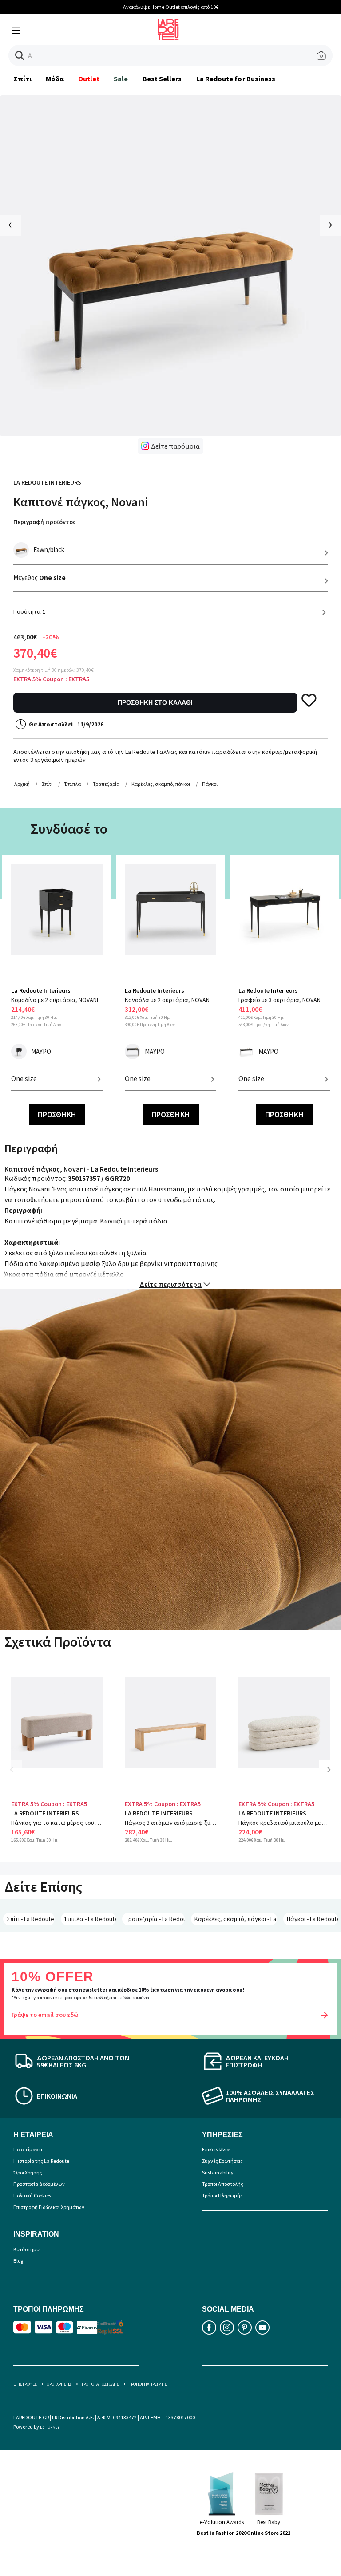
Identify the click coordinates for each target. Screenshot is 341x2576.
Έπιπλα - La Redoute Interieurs (90, 1919)
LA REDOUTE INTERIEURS (45, 1813)
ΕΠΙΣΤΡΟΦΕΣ (25, 2384)
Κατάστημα (26, 2249)
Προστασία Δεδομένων (39, 2184)
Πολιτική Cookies (32, 2195)
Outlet (89, 79)
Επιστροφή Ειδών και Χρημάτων (49, 2207)
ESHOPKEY (50, 2427)
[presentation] (10, 225)
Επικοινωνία (216, 2149)
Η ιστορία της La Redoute (41, 2161)
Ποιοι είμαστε (28, 2149)
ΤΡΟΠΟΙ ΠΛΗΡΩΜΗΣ (148, 2384)
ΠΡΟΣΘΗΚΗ (57, 1114)
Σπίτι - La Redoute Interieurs (31, 1919)
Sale (121, 79)
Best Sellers (162, 79)
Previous (18, 1776)
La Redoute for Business (236, 79)
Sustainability (218, 2172)
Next (332, 1776)
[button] (20, 56)
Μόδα (55, 79)
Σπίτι (22, 79)
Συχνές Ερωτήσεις (222, 2161)
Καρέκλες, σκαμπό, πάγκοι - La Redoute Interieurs (236, 1919)
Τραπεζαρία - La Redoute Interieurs (155, 1919)
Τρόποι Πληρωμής (222, 2195)
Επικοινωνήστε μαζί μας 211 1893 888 (179, 7)
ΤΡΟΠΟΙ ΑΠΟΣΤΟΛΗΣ (100, 2384)
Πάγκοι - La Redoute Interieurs (312, 1919)
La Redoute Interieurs (47, 482)
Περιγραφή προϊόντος (45, 522)
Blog (18, 2261)
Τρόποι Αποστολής (223, 2184)
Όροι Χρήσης (28, 2172)
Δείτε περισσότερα (170, 1284)
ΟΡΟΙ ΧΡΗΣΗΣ (59, 2384)
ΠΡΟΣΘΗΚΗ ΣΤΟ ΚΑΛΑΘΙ (155, 702)
